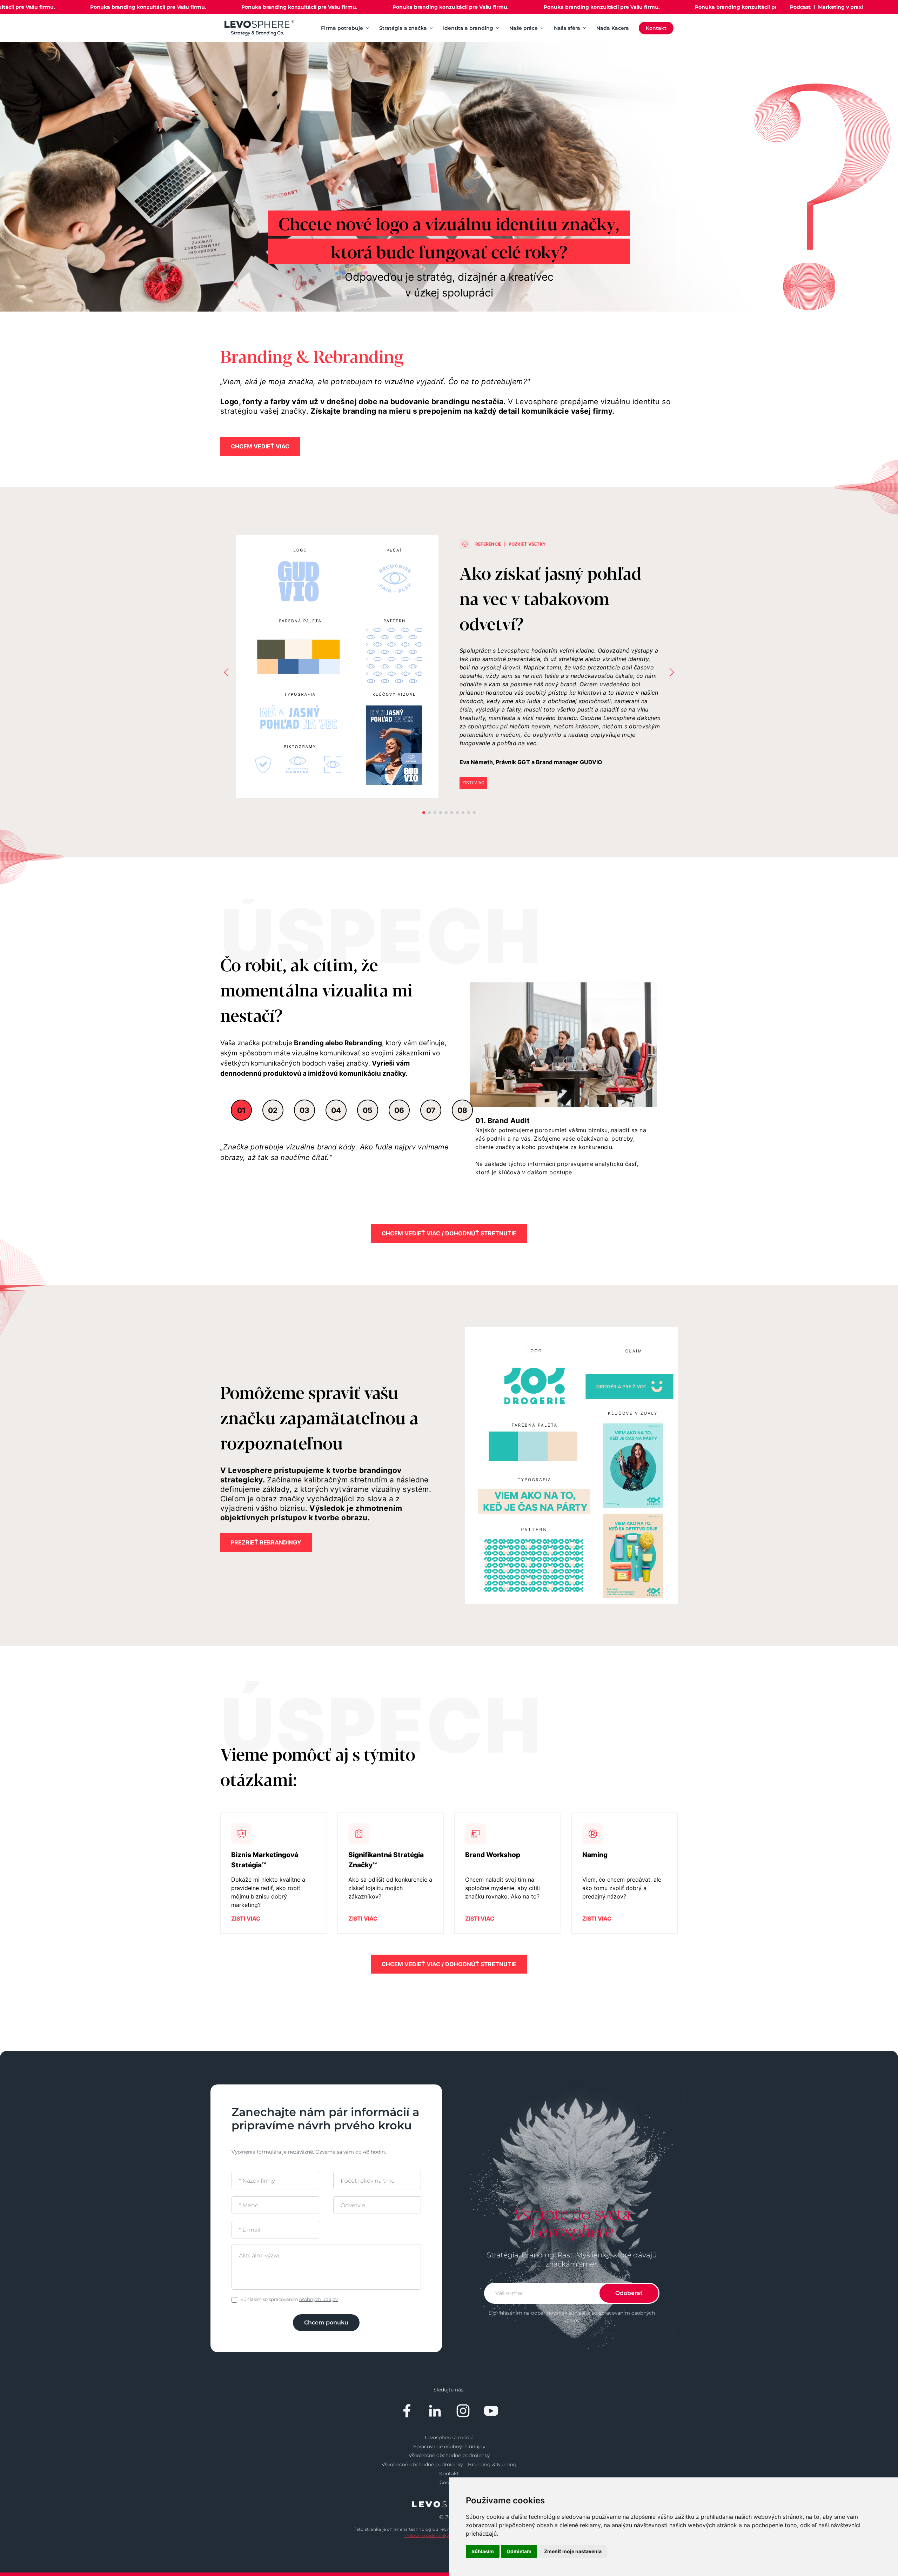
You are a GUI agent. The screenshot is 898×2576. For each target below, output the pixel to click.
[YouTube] (491, 2411)
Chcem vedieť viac (260, 446)
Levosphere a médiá (449, 2437)
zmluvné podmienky (427, 2535)
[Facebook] (407, 2411)
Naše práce (524, 28)
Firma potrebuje (342, 28)
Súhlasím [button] (483, 2551)
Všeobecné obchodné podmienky (449, 2455)
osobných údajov (319, 2299)
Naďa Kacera (613, 28)
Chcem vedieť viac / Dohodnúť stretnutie (449, 1233)
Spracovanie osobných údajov (449, 2447)
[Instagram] (463, 2411)
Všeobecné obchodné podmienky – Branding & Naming (449, 2464)
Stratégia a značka (403, 28)
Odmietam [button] (519, 2551)
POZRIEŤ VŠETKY (527, 544)
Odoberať (629, 2293)
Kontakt (656, 28)
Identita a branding (468, 28)
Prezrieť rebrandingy (266, 1542)
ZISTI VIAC (473, 783)
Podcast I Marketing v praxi (826, 7)
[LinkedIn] (435, 2411)
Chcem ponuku (326, 2323)
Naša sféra (567, 28)
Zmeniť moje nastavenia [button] (573, 2551)
